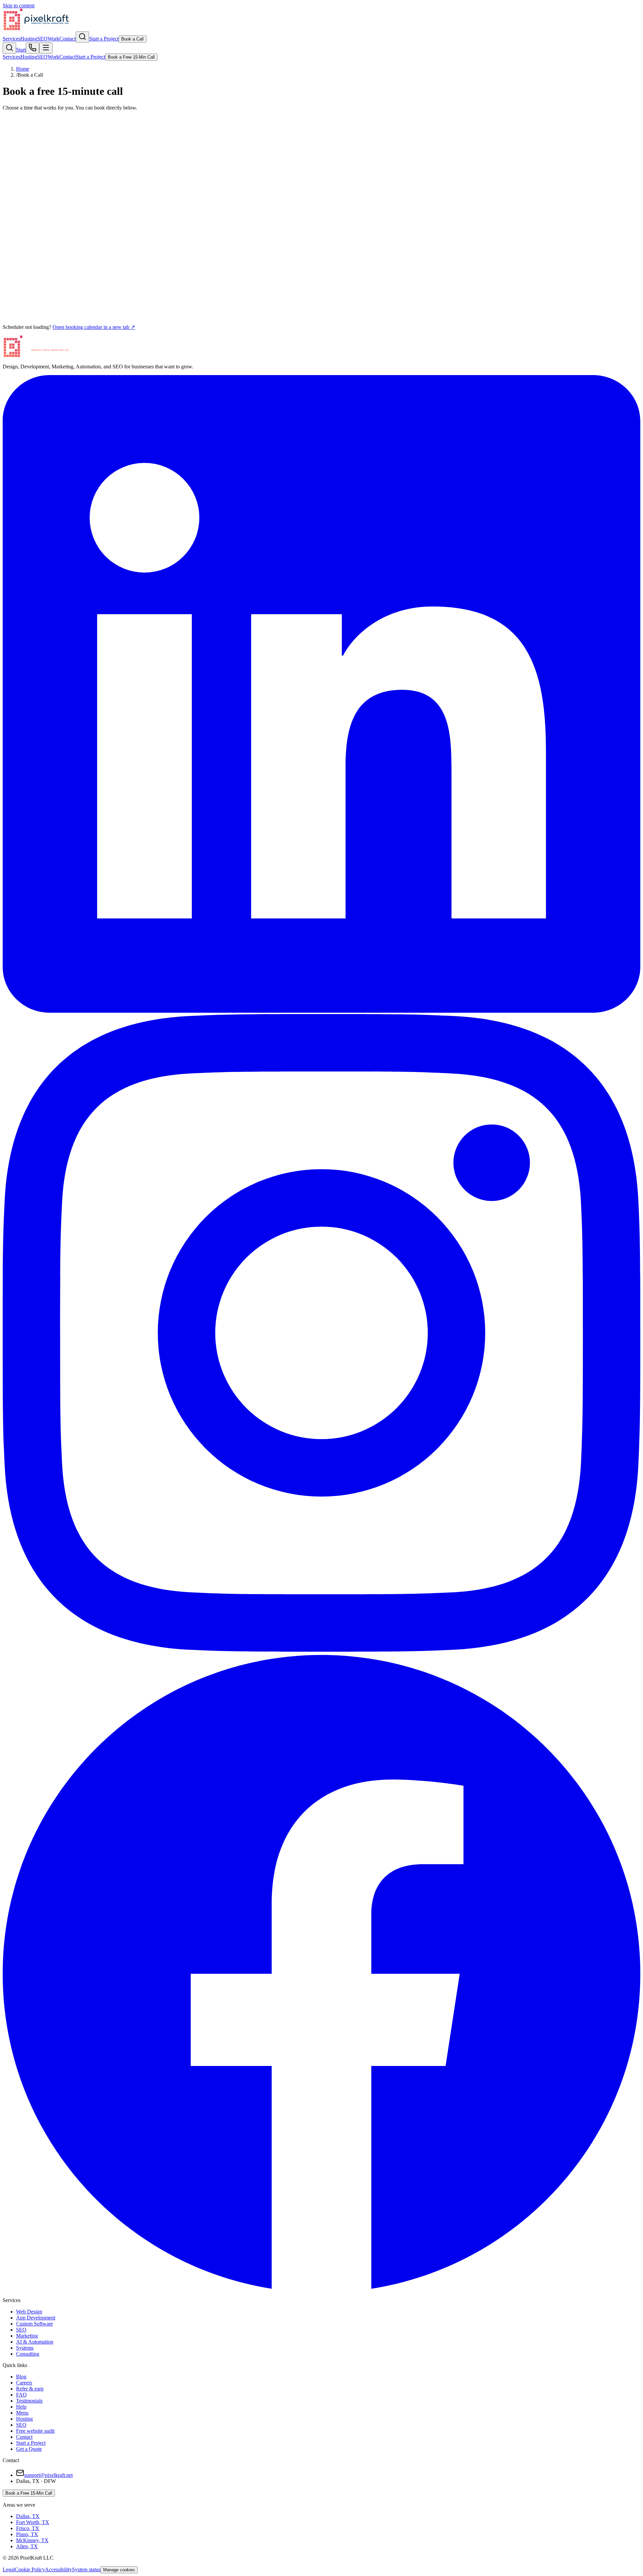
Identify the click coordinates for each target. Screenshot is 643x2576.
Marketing (27, 2336)
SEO (42, 39)
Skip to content (19, 6)
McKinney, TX (32, 2540)
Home (23, 69)
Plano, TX (27, 2534)
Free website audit (35, 2431)
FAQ (21, 2395)
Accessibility (58, 2569)
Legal (9, 2569)
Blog (21, 2377)
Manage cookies (119, 2570)
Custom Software (34, 2324)
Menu (22, 2413)
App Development (36, 2318)
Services (12, 39)
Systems (25, 2348)
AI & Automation (35, 2342)
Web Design (29, 2312)
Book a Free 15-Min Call (29, 2493)
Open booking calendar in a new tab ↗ (94, 327)
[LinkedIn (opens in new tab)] (321, 1011)
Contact (67, 39)
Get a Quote (29, 2449)
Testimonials (29, 2401)
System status (86, 2569)
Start (21, 50)
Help (21, 2407)
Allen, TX (27, 2546)
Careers (24, 2383)
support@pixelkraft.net (48, 2475)
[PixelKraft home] (36, 28)
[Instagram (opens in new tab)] (321, 1650)
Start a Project (104, 39)
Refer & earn (30, 2389)
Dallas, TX (28, 2516)
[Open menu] (46, 48)
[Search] (82, 37)
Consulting (28, 2354)
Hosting (29, 39)
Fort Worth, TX (33, 2522)
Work (53, 39)
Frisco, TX (28, 2528)
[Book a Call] (32, 48)
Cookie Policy (30, 2569)
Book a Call (132, 39)
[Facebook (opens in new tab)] (321, 2289)
